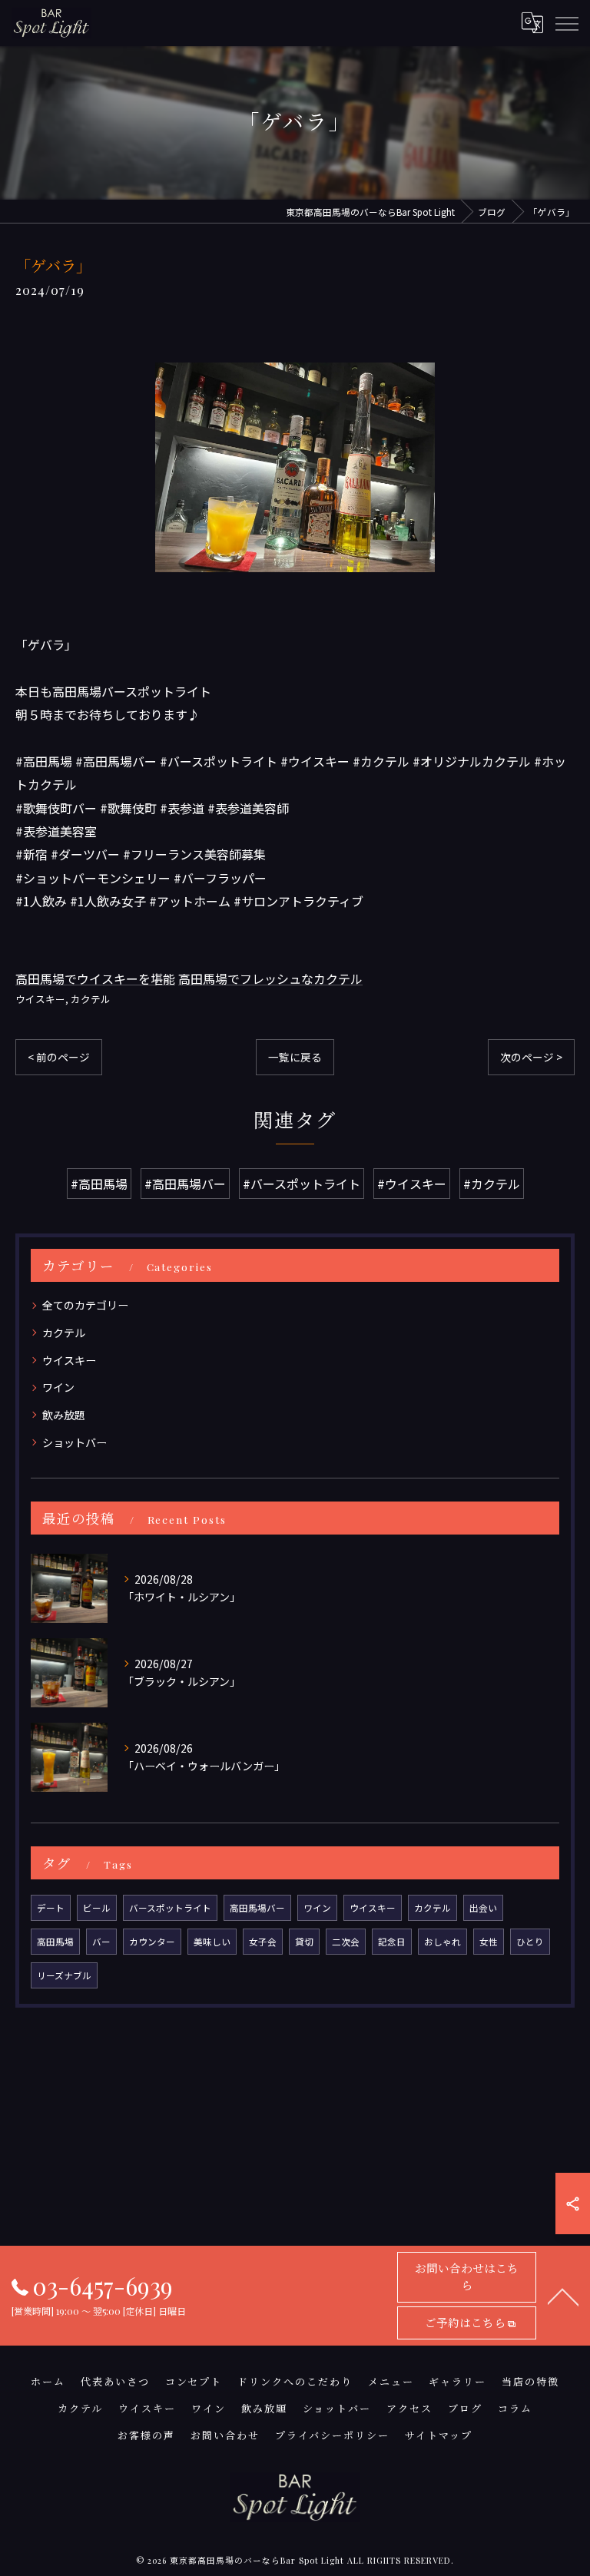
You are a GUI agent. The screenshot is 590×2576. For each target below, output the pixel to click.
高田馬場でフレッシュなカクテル (270, 978)
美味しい (212, 1942)
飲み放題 (64, 1415)
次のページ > (531, 1057)
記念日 (392, 1942)
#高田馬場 (99, 1184)
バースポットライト (170, 1908)
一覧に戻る (295, 1057)
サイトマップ (439, 2435)
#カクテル (492, 1184)
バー (101, 1942)
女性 (489, 1942)
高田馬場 (55, 1942)
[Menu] (566, 22)
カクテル (91, 999)
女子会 (263, 1942)
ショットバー (75, 1442)
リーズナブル (64, 1975)
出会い (483, 1908)
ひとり (530, 1942)
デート (51, 1908)
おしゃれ (442, 1942)
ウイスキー (40, 999)
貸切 (304, 1942)
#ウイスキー (412, 1184)
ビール (97, 1908)
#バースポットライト (302, 1184)
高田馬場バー (257, 1908)
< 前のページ (59, 1057)
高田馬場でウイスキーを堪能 (95, 978)
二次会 (346, 1942)
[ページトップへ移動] (563, 2296)
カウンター (152, 1942)
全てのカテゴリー (85, 1305)
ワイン (58, 1387)
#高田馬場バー (185, 1184)
